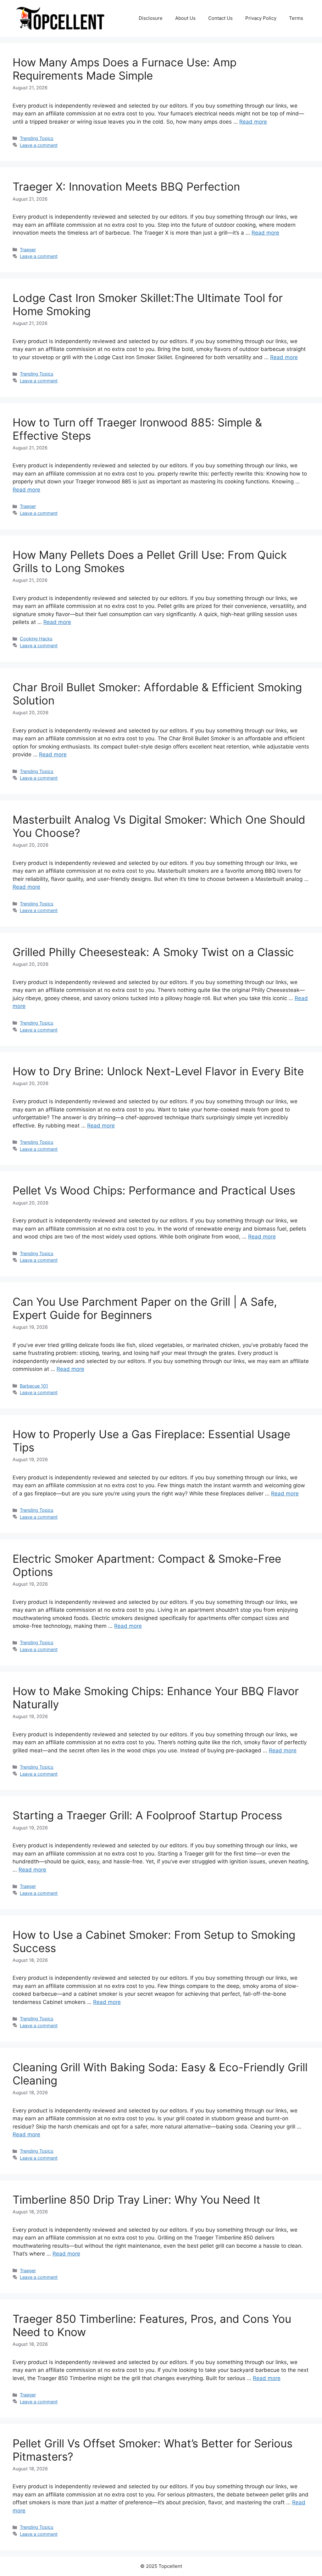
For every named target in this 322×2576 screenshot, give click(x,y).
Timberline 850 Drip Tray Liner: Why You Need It (136, 2200)
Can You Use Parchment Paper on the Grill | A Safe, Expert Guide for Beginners (145, 1308)
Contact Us (220, 18)
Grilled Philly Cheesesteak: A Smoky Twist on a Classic (153, 952)
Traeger (28, 250)
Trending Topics (37, 138)
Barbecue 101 (34, 1386)
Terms (296, 18)
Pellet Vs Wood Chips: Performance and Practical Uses (154, 1190)
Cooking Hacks (36, 639)
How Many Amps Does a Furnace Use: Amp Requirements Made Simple (125, 69)
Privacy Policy (261, 18)
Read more (253, 122)
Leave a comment (39, 145)
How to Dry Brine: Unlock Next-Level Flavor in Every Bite (158, 1071)
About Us (185, 18)
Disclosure (151, 18)
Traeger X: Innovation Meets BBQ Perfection (126, 186)
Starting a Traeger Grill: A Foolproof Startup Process (147, 1815)
